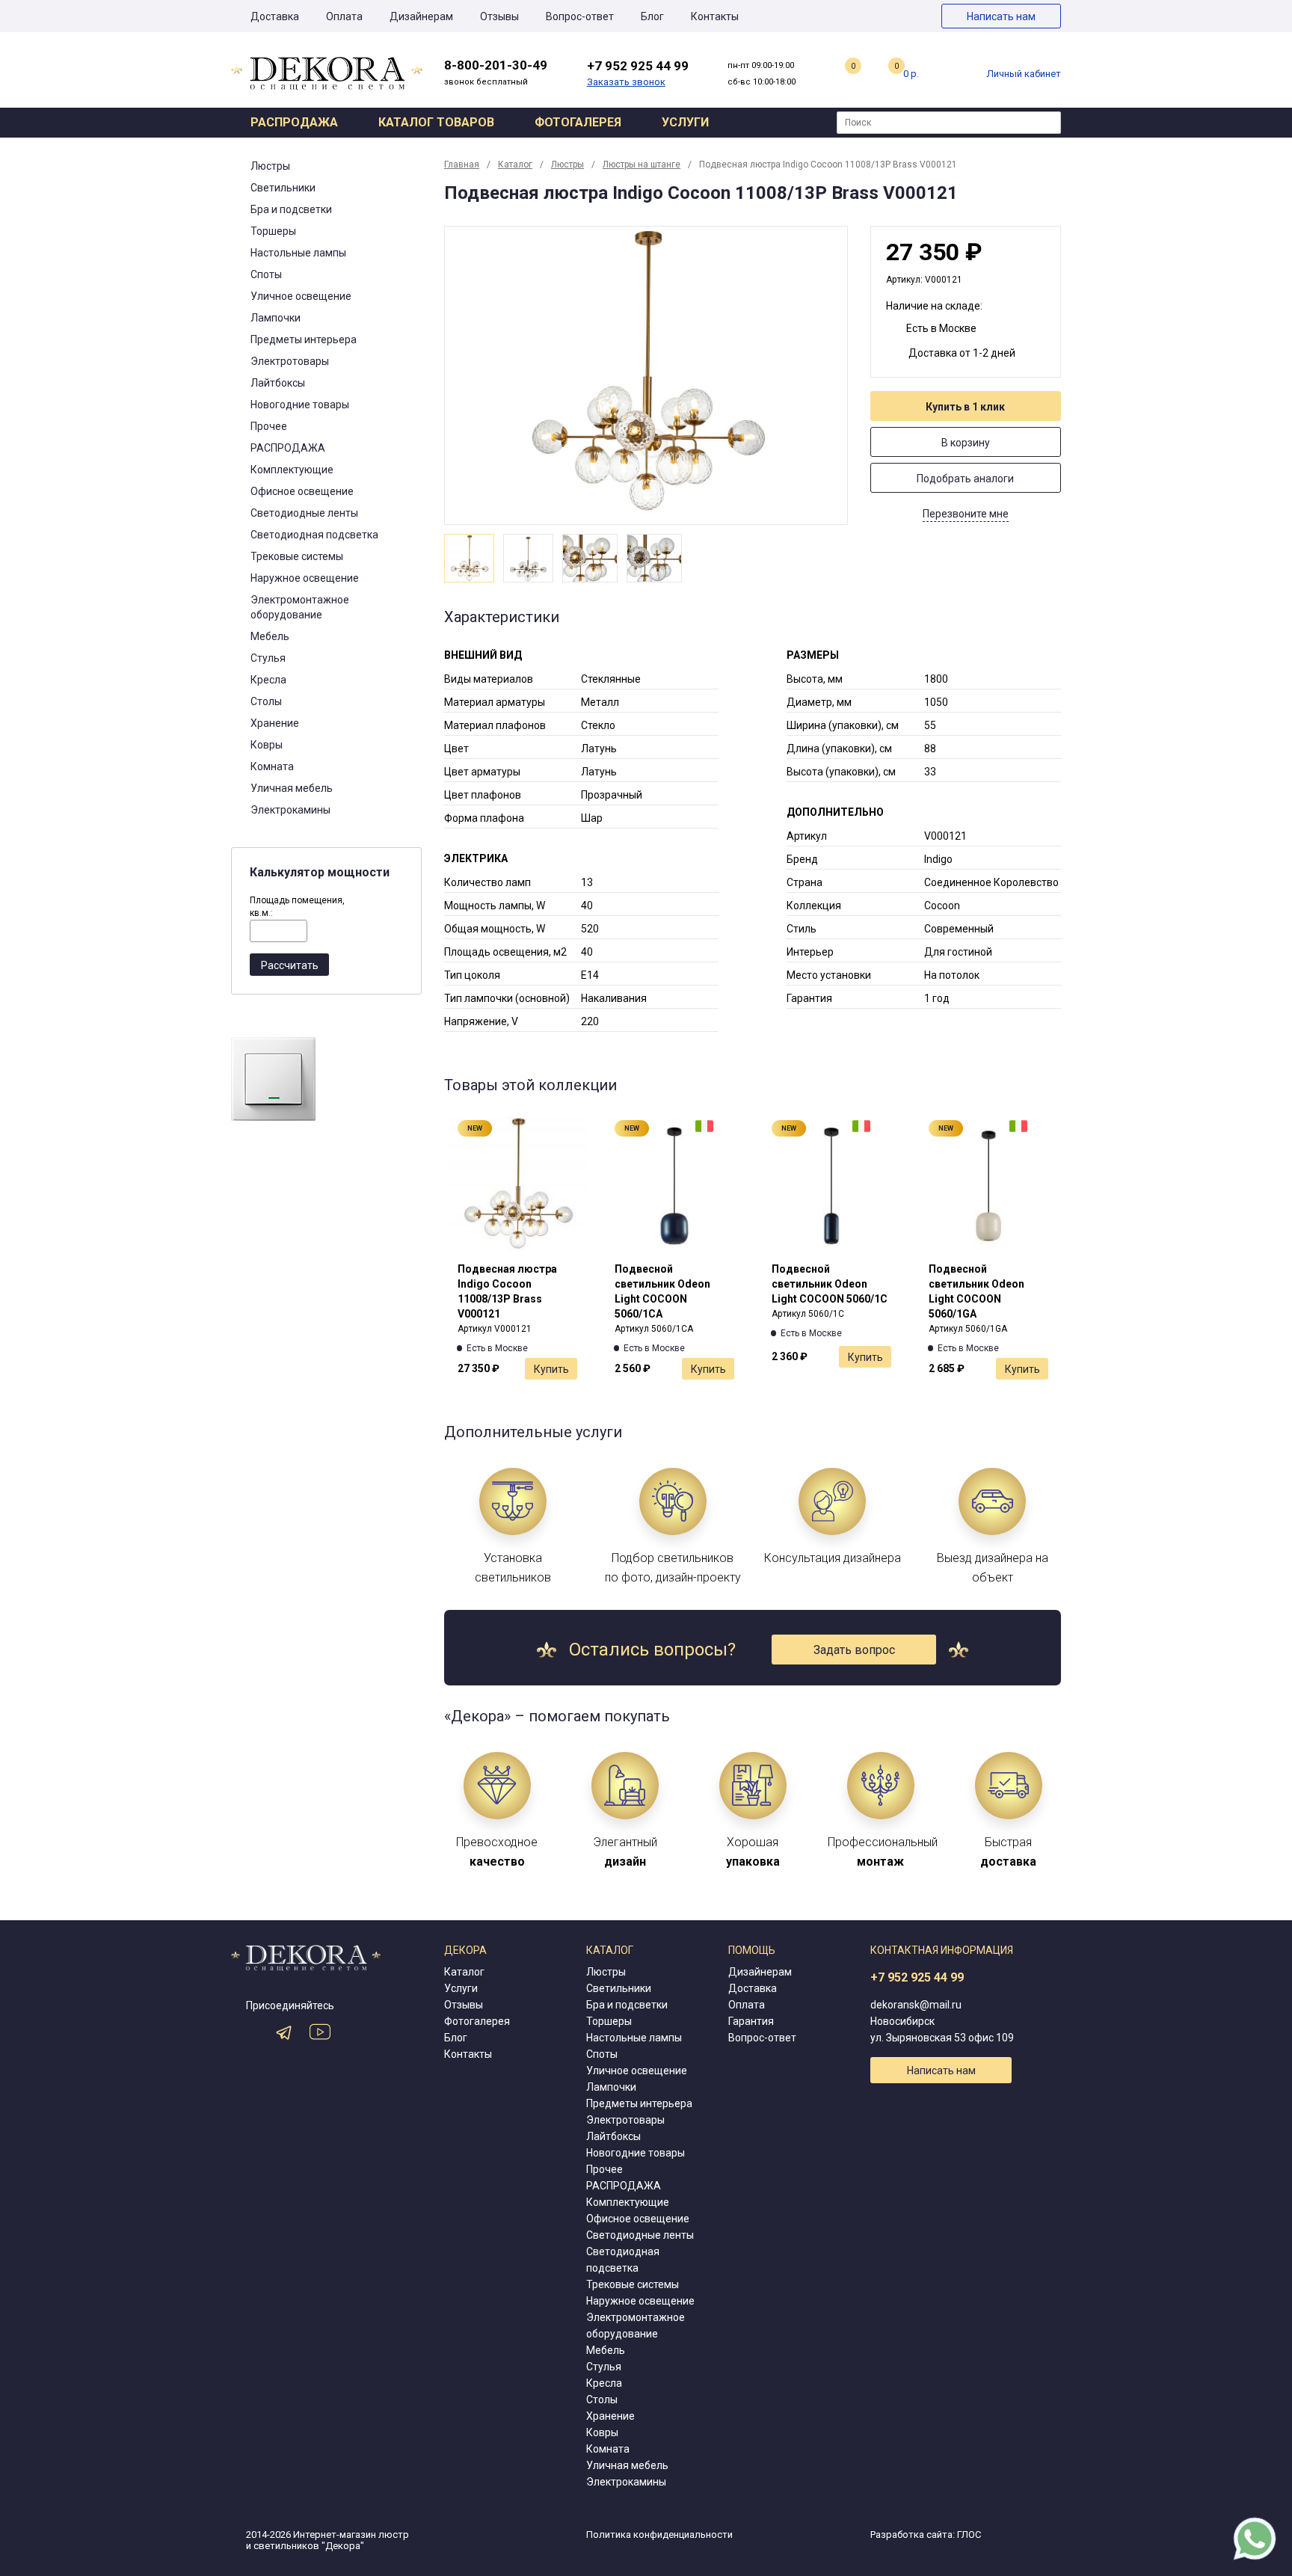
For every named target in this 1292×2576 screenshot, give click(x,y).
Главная (462, 165)
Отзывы (499, 16)
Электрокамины (290, 810)
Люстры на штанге (642, 165)
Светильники (283, 188)
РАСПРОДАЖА (288, 448)
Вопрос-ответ (580, 16)
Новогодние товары (300, 405)
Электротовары (290, 361)
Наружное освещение (305, 578)
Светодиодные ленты (304, 513)
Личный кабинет (1024, 74)
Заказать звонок (626, 82)
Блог (652, 16)
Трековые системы (297, 556)
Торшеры (273, 231)
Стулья (268, 658)
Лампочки (276, 318)
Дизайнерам (421, 16)
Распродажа (294, 122)
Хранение (275, 723)
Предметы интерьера (304, 339)
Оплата (344, 16)
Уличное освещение (301, 296)
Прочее (269, 426)
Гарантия (751, 2021)
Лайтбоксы (278, 383)
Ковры (267, 745)
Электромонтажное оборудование (300, 607)
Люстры (270, 166)
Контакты (715, 16)
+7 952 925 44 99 (917, 1977)
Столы (266, 701)
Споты (266, 274)
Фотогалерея (578, 122)
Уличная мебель (292, 788)
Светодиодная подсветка (314, 535)
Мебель (270, 636)
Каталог (515, 165)
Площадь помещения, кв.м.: (297, 907)
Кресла (268, 680)
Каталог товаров (436, 122)
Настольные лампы (298, 253)
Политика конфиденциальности (659, 2534)
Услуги (685, 122)
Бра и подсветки (291, 209)
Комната (272, 766)
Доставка (275, 16)
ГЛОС (969, 2534)
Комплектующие (292, 470)
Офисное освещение (302, 491)
